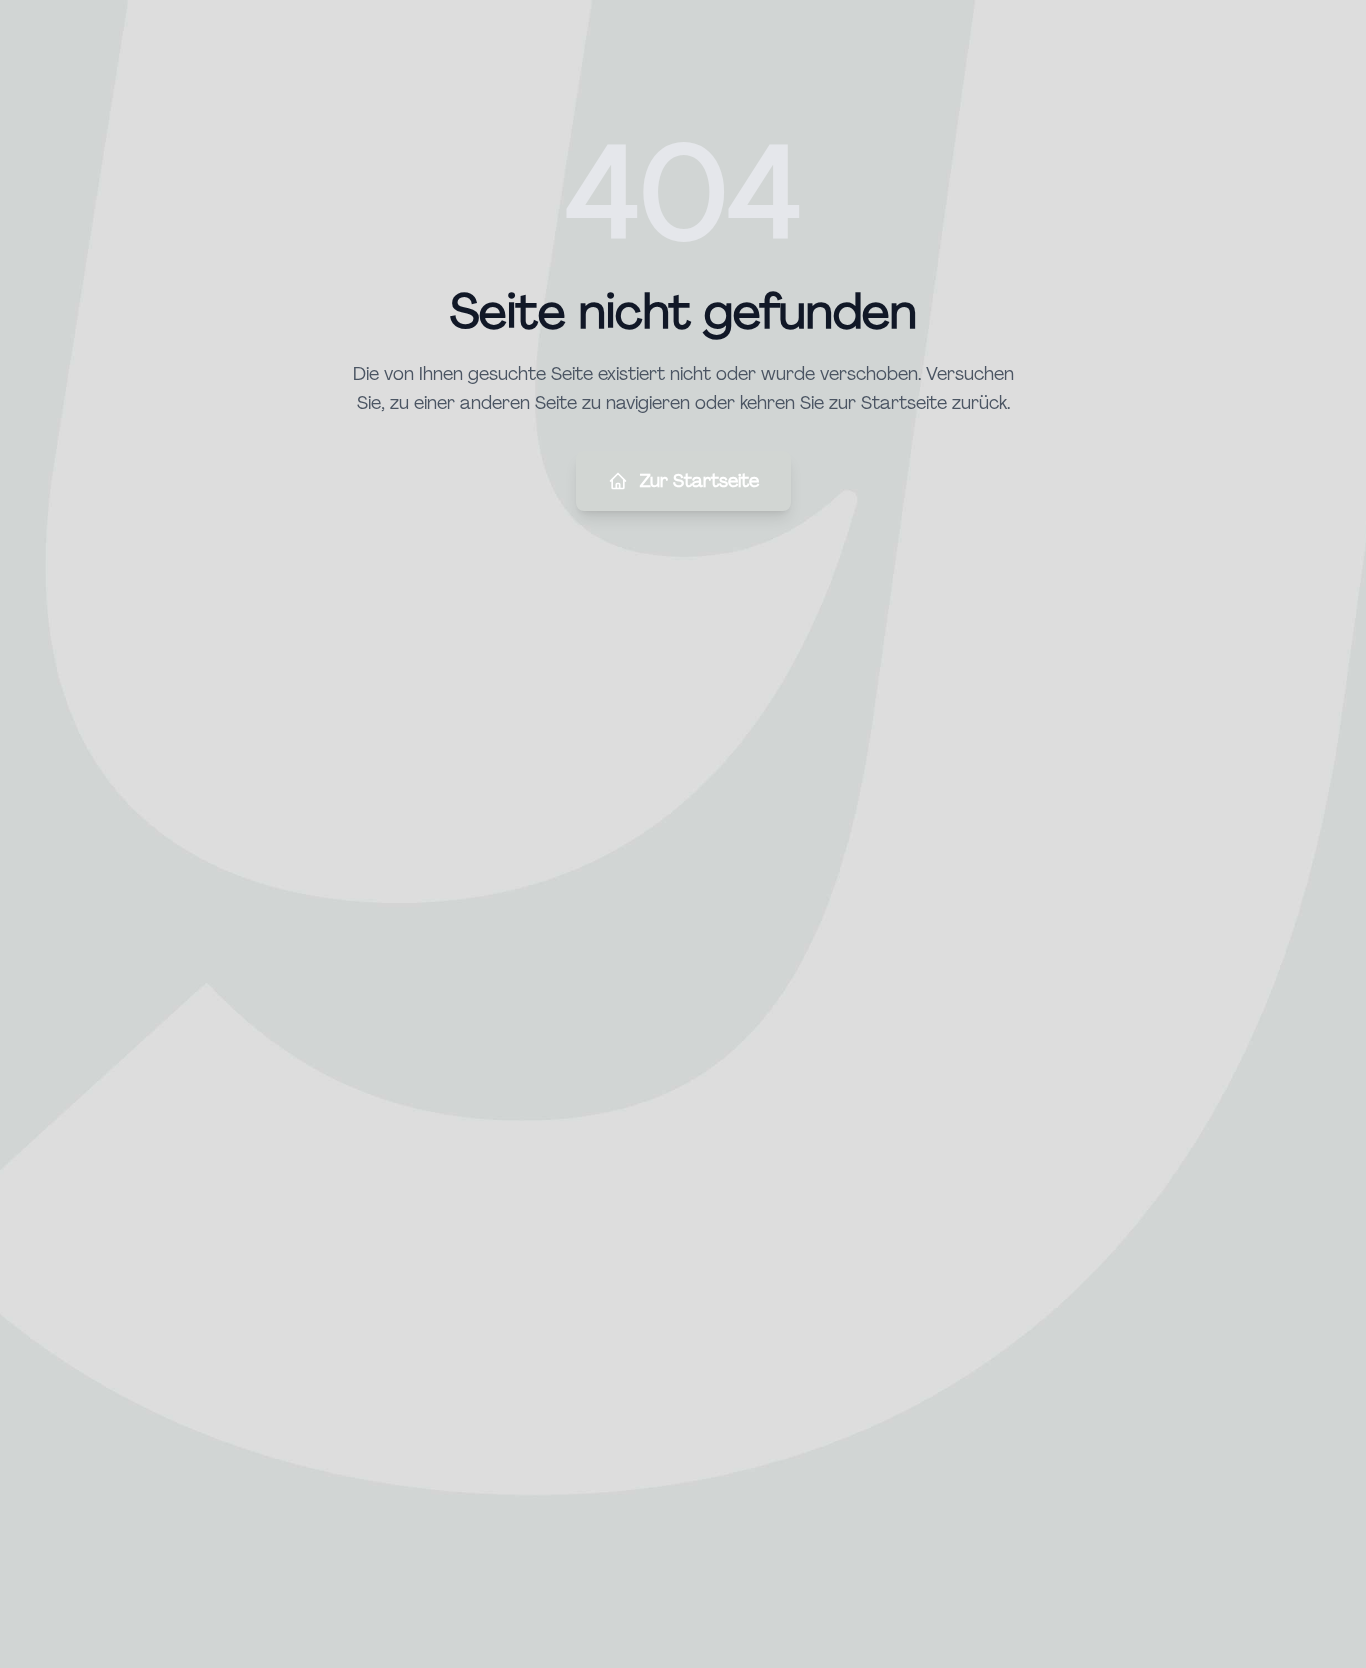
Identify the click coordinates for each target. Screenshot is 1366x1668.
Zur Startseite (699, 481)
